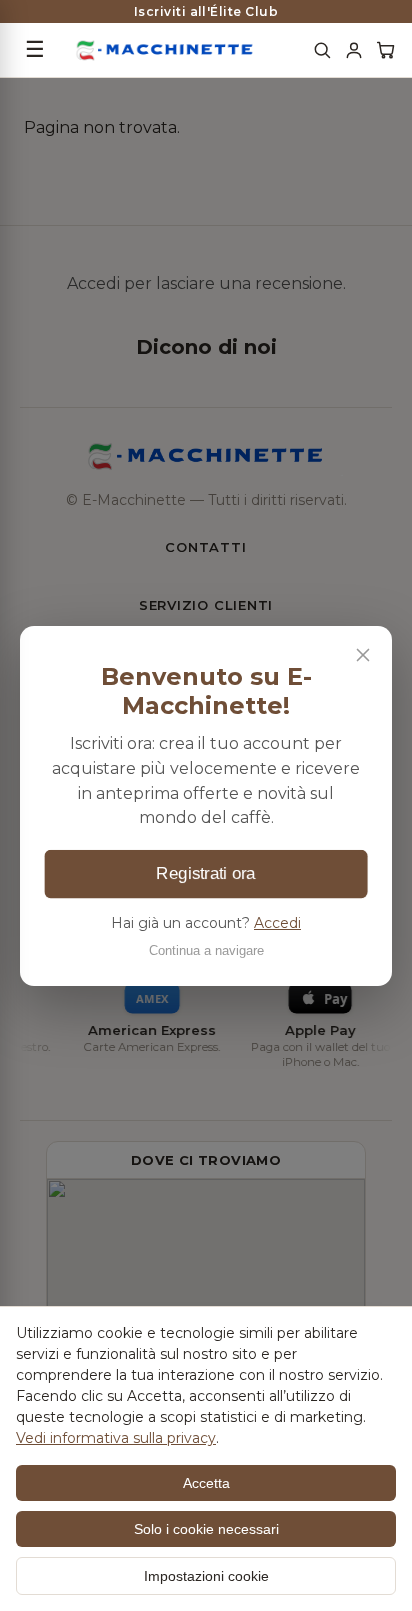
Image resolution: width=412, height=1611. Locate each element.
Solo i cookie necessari (206, 1529)
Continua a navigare (206, 949)
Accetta (206, 1483)
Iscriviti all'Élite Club (206, 11)
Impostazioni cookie (206, 1576)
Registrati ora (205, 873)
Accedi (277, 923)
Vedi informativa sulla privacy (116, 1438)
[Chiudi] (363, 655)
